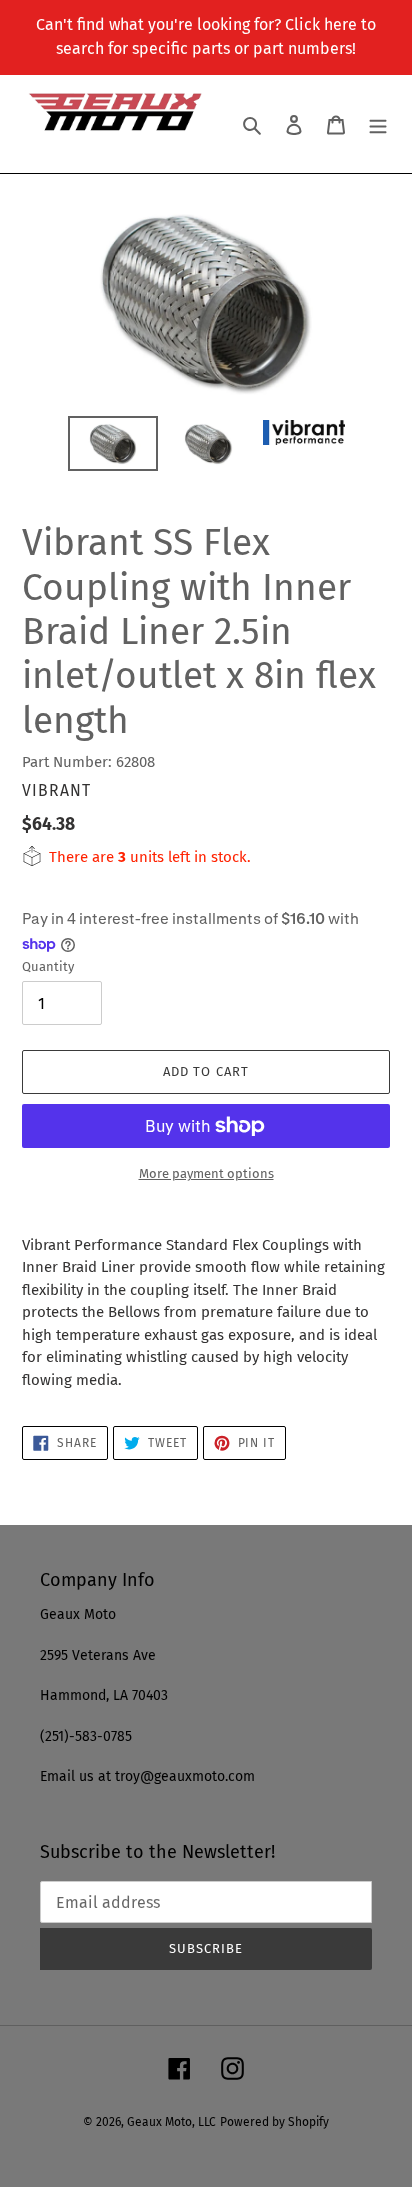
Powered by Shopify (274, 2122)
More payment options (206, 1173)
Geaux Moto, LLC (171, 2122)
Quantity (48, 966)
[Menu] (378, 124)
